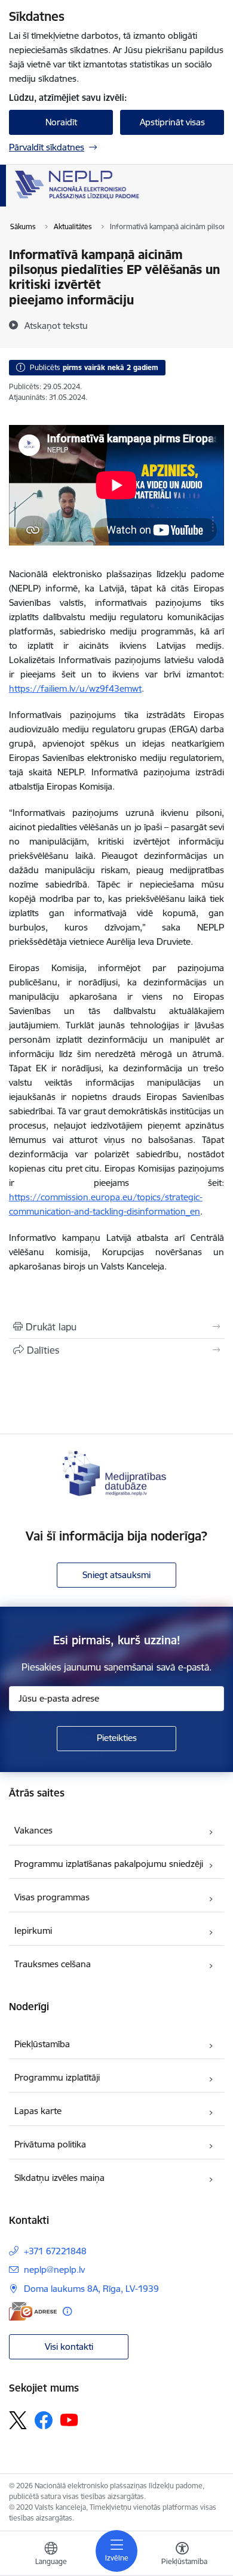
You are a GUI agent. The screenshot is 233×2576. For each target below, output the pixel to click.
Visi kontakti (69, 2347)
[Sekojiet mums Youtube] (69, 2420)
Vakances (33, 1830)
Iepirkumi (33, 1931)
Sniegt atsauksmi (116, 1575)
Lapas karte (38, 2111)
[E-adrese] (33, 2311)
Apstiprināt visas (172, 122)
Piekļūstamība (42, 2044)
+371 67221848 (55, 2251)
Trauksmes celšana (53, 1964)
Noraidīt (61, 122)
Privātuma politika (50, 2144)
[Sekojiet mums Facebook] (44, 2420)
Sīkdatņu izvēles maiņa (59, 2178)
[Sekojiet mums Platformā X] (18, 2420)
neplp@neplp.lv (54, 2270)
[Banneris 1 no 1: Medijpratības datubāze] (116, 1472)
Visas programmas (52, 1897)
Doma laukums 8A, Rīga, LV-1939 (91, 2289)
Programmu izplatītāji (57, 2077)
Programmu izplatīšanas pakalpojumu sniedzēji (109, 1864)
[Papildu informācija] (67, 2311)
